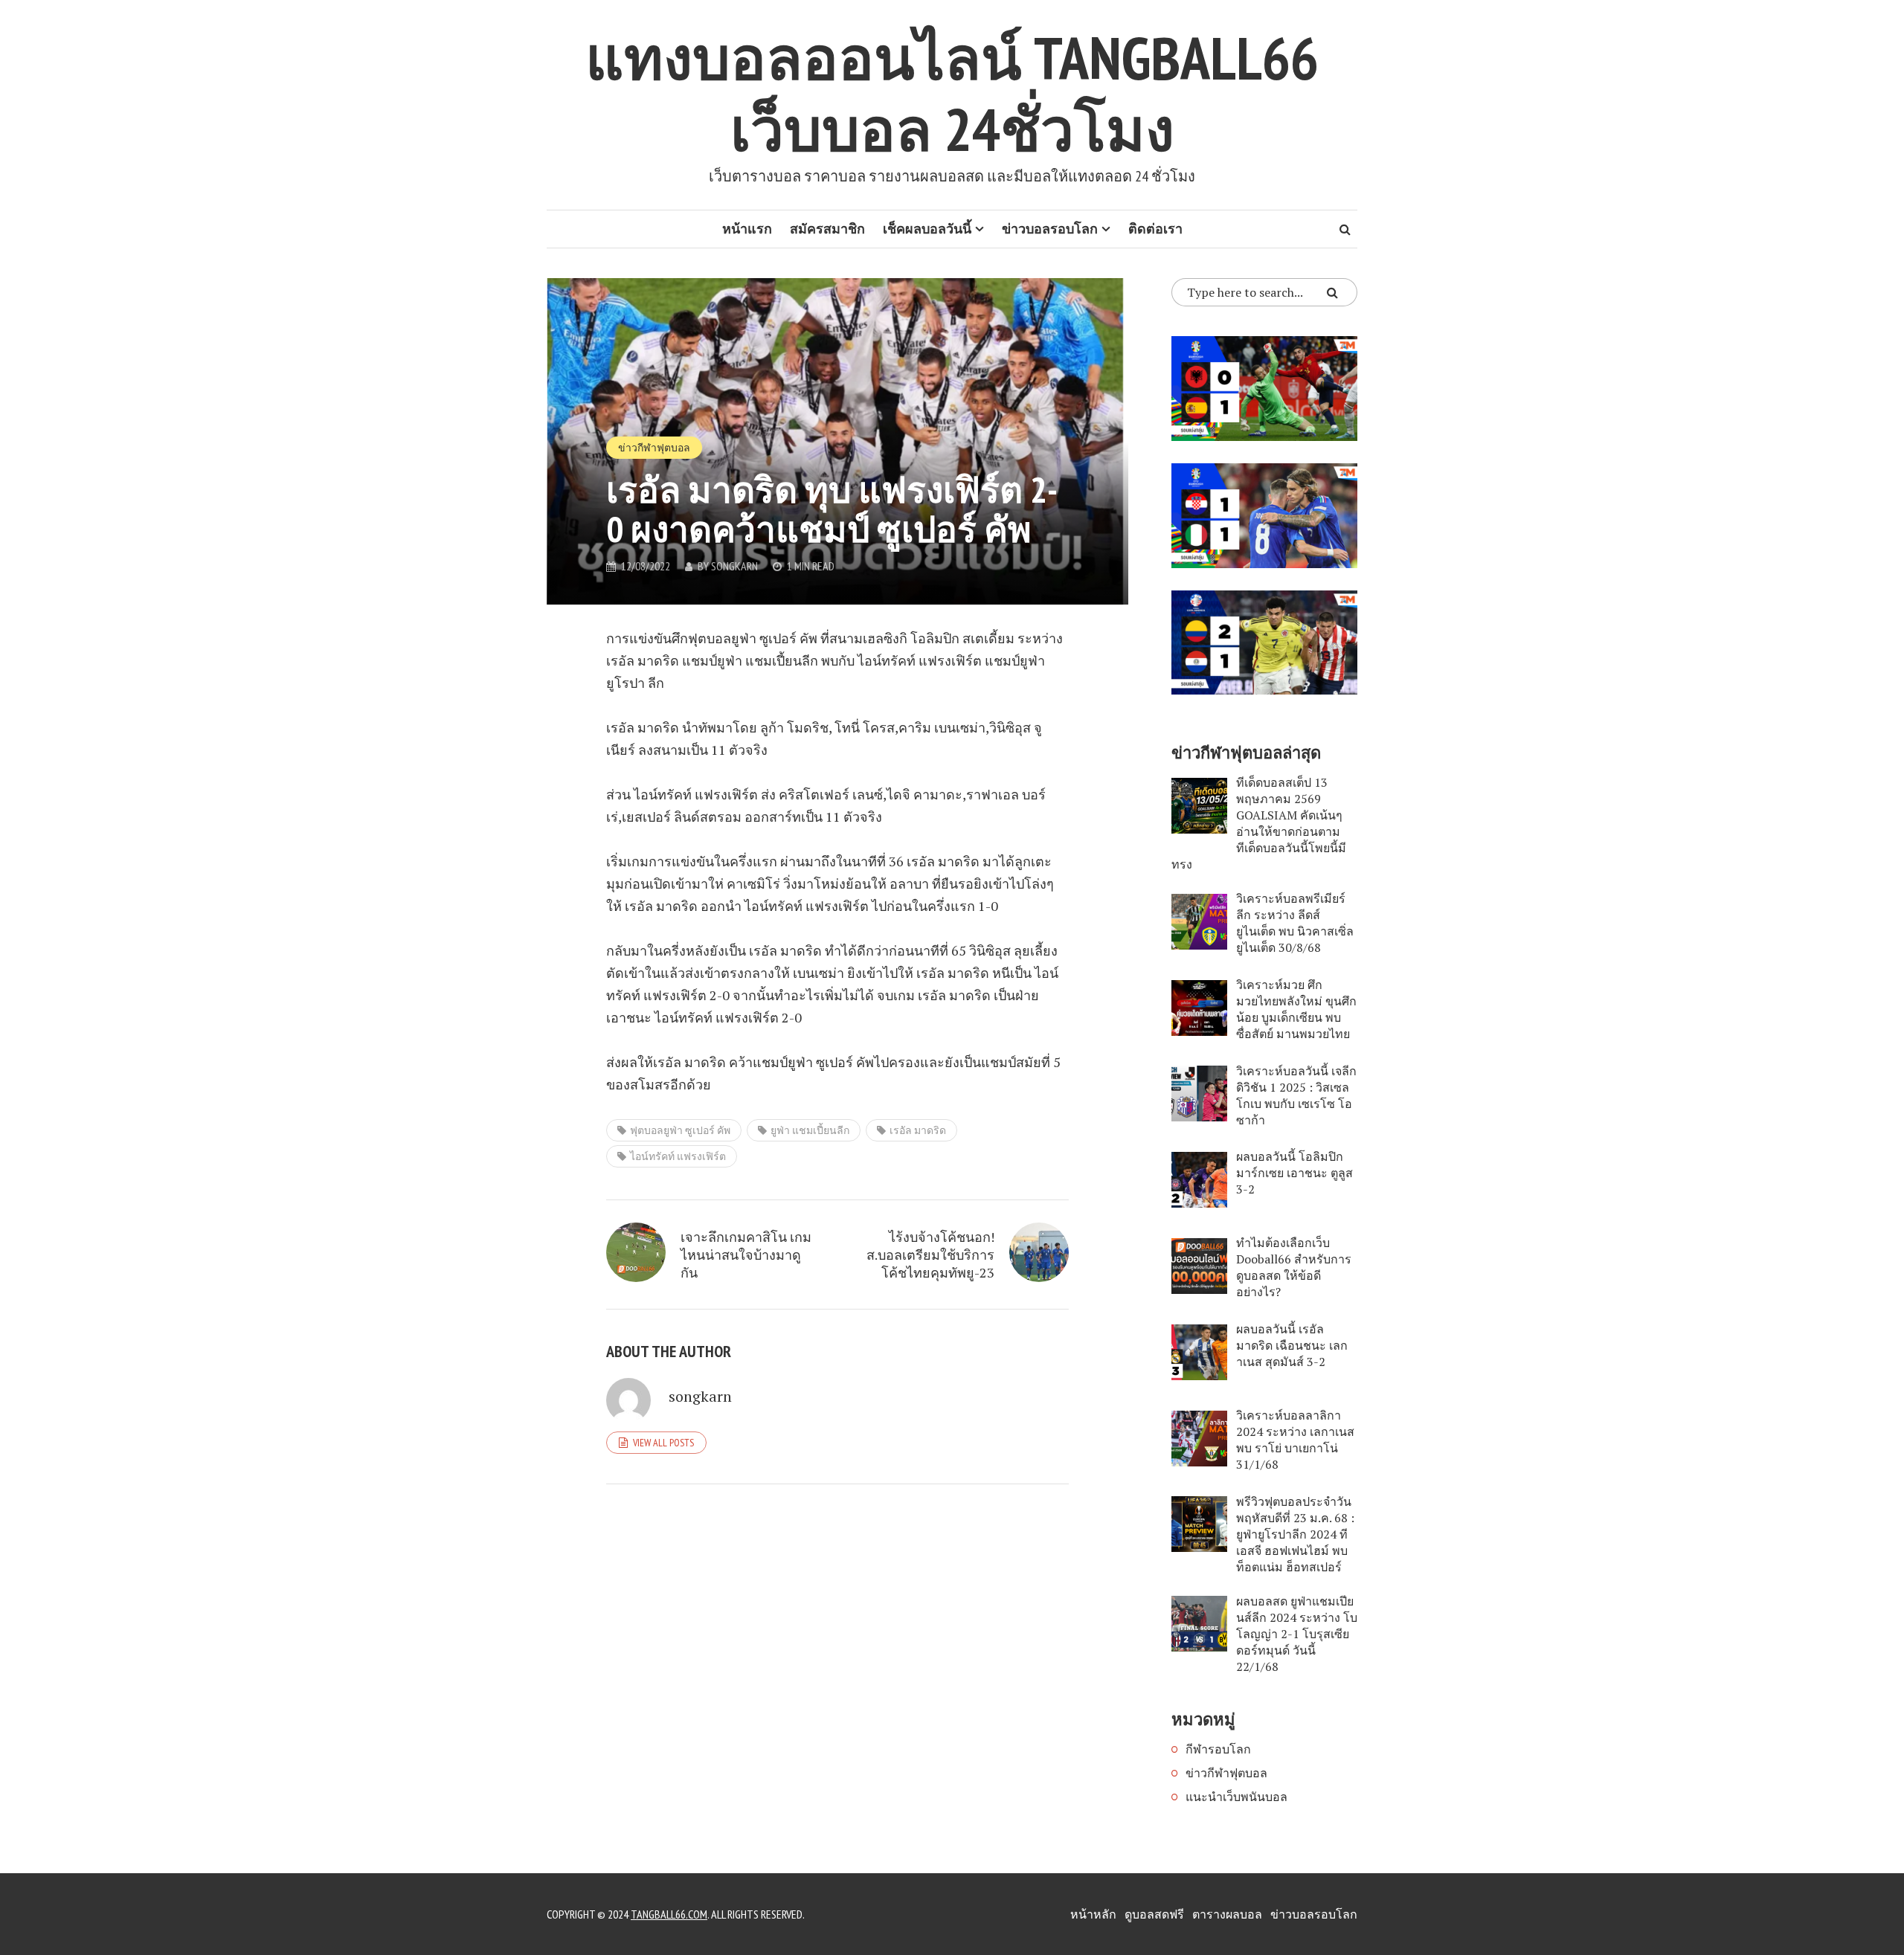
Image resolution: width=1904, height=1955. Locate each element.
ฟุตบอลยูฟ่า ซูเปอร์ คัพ (680, 1130)
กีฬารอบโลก (1218, 1749)
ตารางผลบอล (1227, 1914)
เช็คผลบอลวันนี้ (927, 229)
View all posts (663, 1443)
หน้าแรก (747, 229)
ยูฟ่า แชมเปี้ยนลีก (810, 1130)
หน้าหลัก (1093, 1914)
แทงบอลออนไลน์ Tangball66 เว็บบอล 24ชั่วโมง (952, 93)
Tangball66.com (669, 1914)
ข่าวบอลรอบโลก (1050, 229)
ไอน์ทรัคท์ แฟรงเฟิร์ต (678, 1156)
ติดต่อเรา (1155, 229)
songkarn (734, 566)
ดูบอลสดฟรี (1154, 1914)
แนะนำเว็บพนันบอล (1236, 1797)
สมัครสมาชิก (827, 229)
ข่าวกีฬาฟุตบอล (654, 448)
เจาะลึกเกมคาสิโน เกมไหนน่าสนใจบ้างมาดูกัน (746, 1255)
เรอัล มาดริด (918, 1130)
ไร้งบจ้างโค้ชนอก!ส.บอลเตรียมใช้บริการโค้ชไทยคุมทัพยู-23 (930, 1255)
